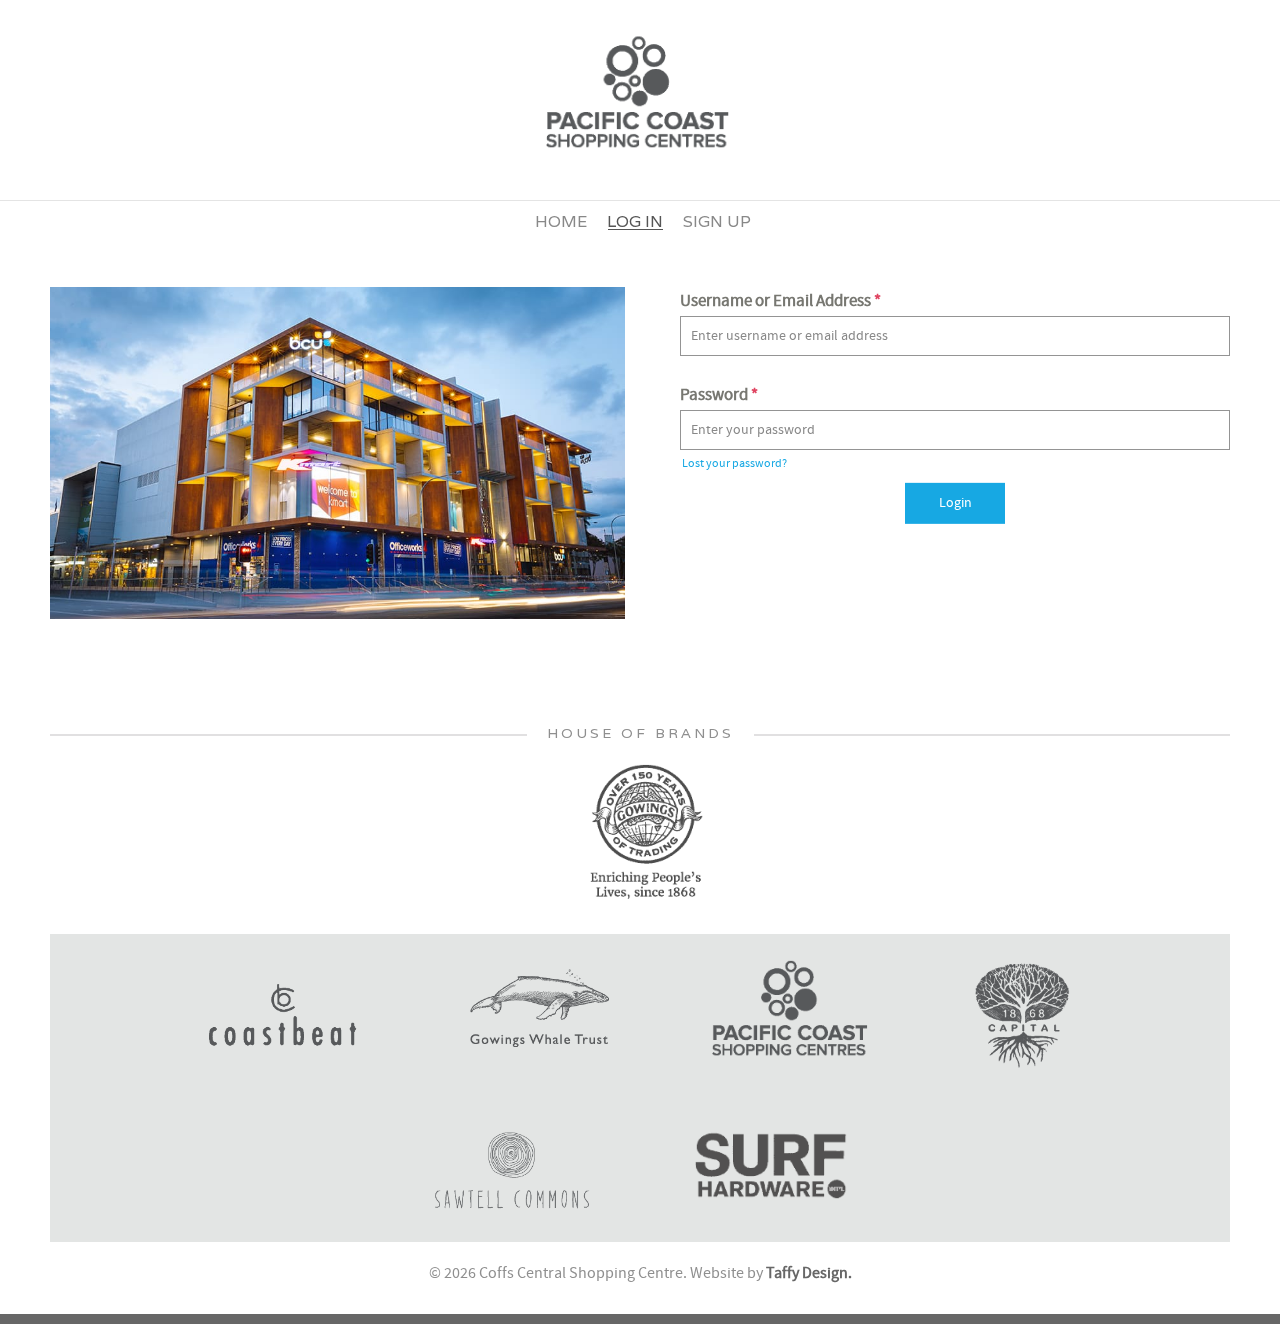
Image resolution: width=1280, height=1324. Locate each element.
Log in (635, 221)
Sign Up (717, 221)
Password (719, 395)
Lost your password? (734, 463)
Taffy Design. (809, 1273)
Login (955, 503)
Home (561, 221)
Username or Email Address (780, 301)
